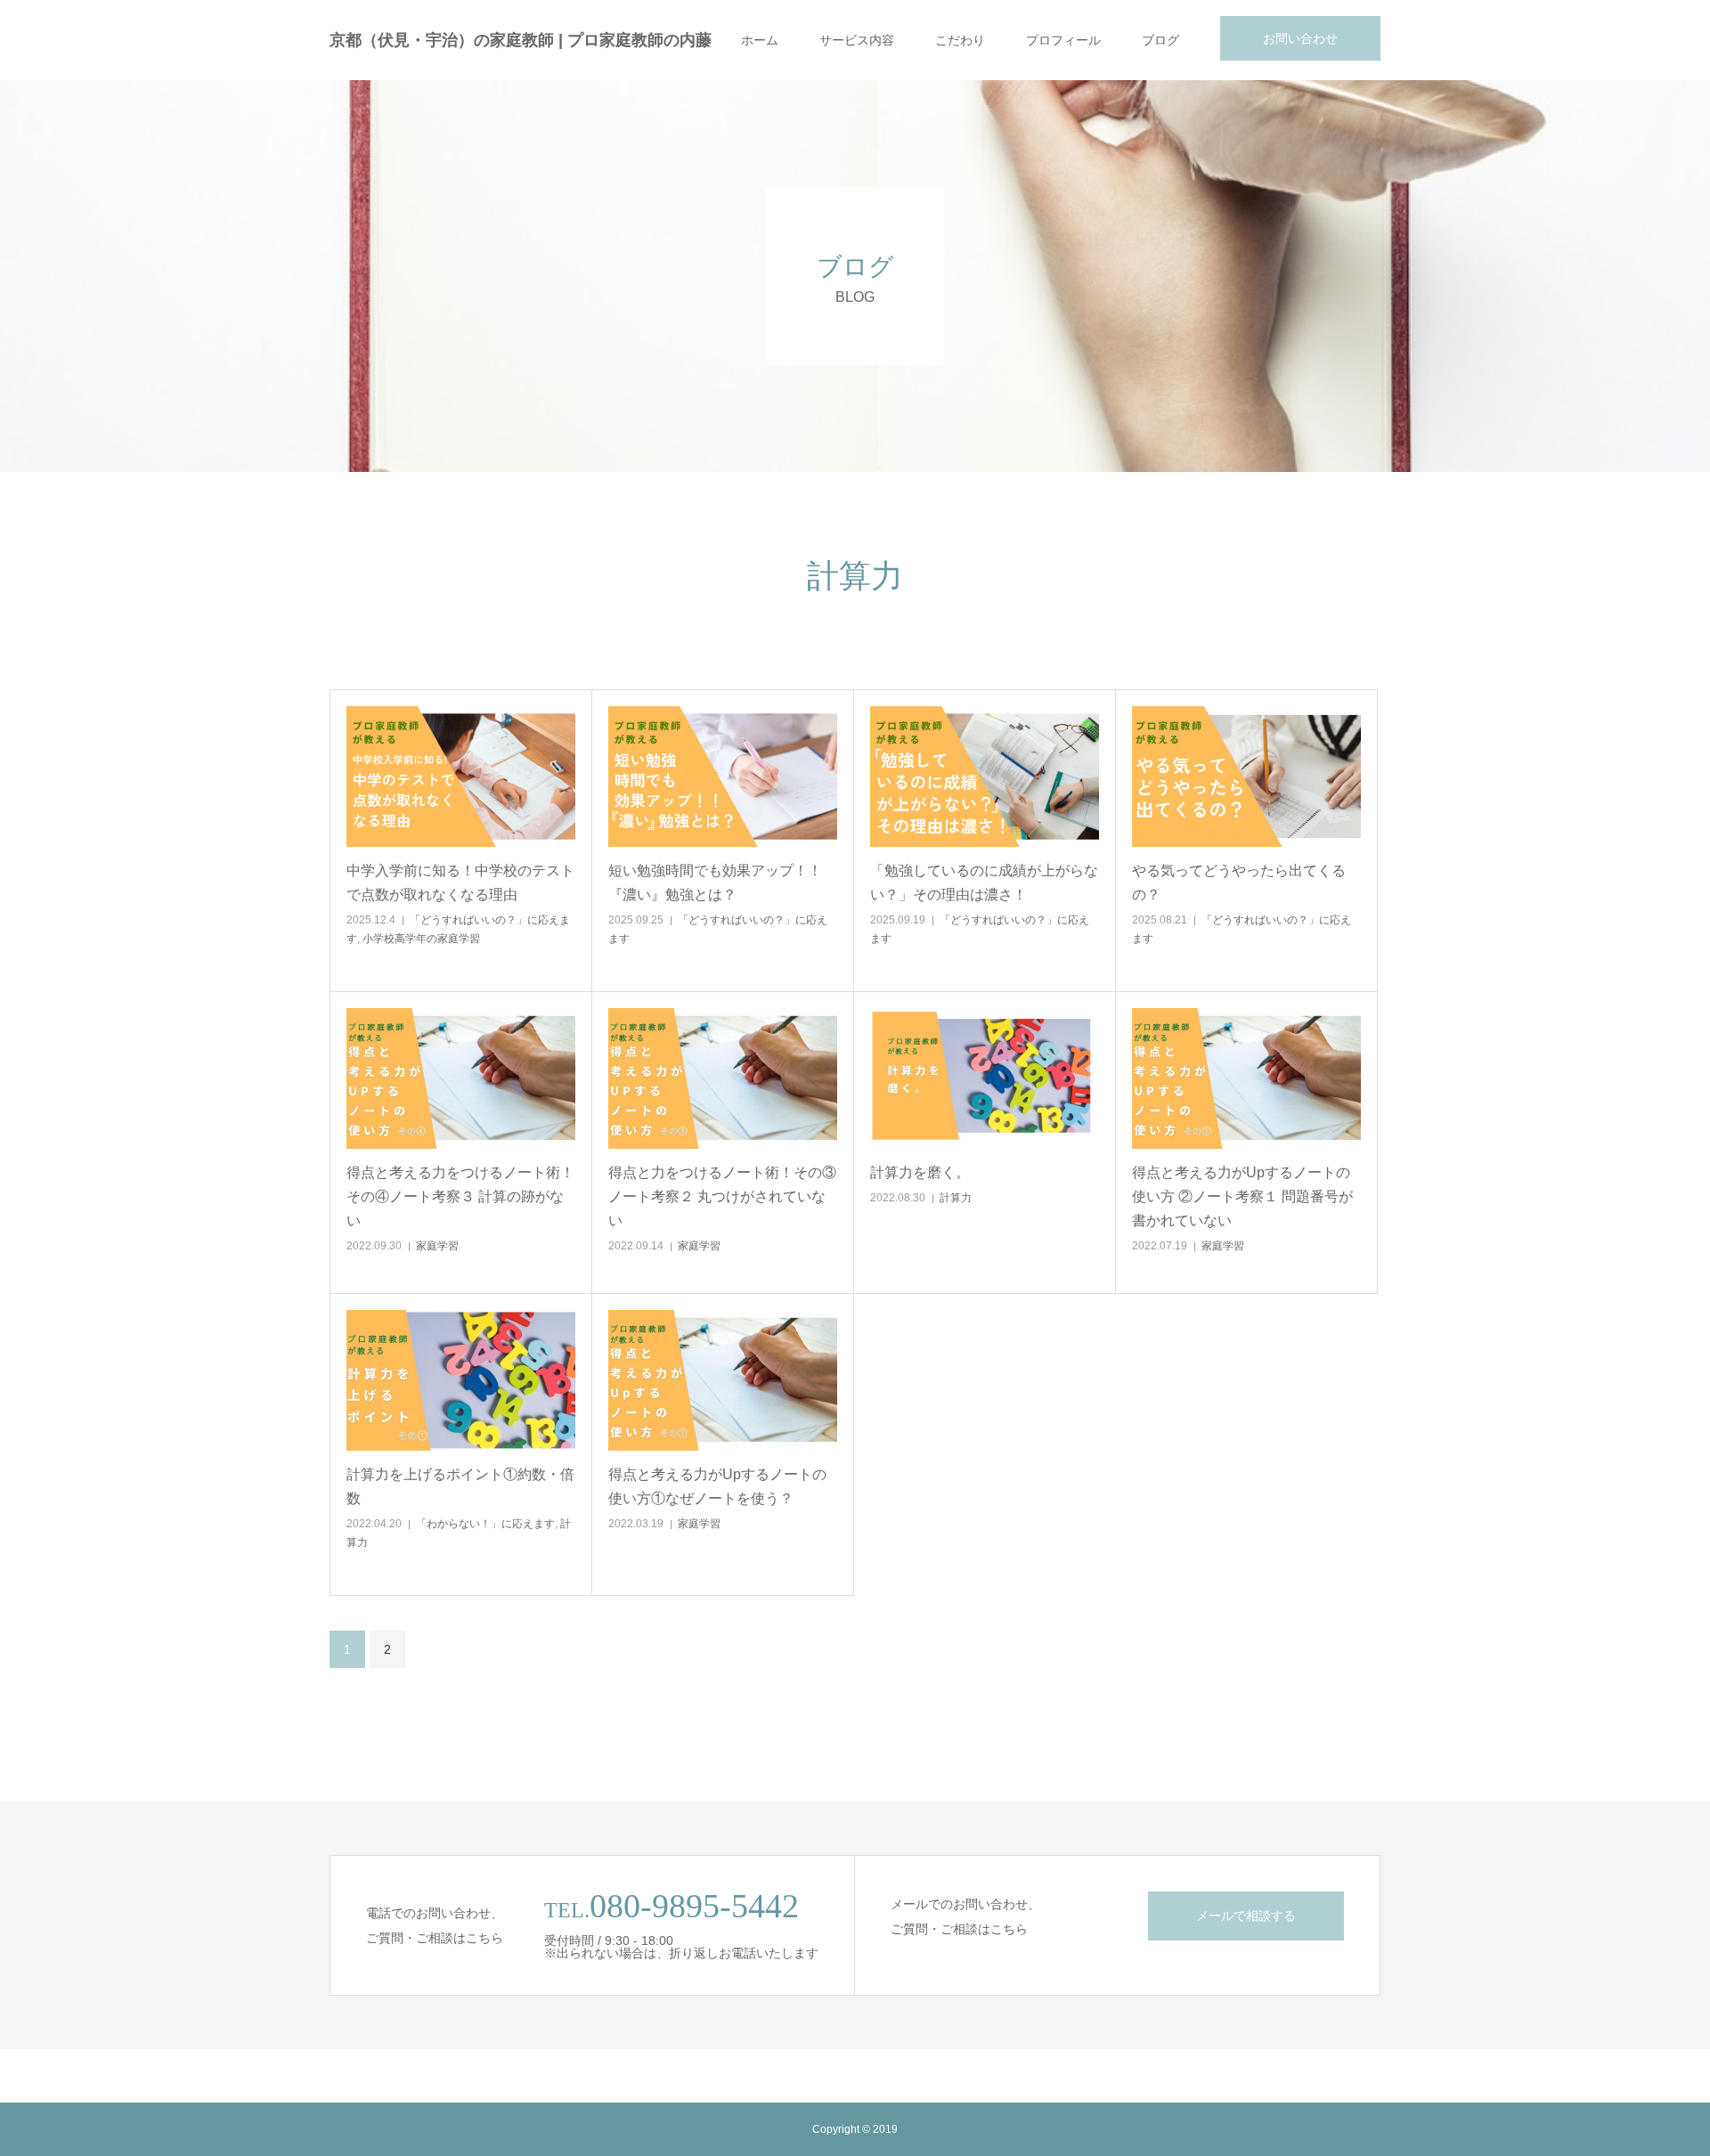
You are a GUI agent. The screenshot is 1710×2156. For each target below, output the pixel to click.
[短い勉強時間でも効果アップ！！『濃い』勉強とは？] (723, 777)
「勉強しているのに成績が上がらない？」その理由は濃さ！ (984, 883)
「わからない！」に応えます (485, 1524)
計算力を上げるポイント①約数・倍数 (460, 1486)
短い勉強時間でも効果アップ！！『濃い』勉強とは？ (715, 883)
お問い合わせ (1300, 38)
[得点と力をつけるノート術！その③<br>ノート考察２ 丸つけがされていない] (723, 1078)
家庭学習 (437, 1246)
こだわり (960, 40)
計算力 (956, 1198)
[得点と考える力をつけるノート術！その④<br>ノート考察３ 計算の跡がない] (461, 1078)
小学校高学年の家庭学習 (421, 939)
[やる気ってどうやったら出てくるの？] (1246, 777)
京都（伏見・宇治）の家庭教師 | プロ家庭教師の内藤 (521, 40)
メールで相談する (1246, 1916)
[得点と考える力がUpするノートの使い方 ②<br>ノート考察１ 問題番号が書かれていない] (1246, 1078)
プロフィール (1063, 40)
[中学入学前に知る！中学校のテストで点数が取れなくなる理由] (461, 777)
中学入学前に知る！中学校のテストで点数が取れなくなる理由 (460, 883)
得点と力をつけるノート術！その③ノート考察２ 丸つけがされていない (722, 1196)
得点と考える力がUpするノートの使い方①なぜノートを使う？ (717, 1486)
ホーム (760, 40)
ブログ (1160, 40)
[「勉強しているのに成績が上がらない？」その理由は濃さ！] (985, 777)
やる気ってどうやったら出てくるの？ (1239, 883)
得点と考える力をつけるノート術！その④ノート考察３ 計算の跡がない (460, 1196)
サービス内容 (857, 40)
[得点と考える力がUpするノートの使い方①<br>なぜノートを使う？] (723, 1380)
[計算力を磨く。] (985, 1078)
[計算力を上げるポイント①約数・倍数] (461, 1380)
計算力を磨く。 (920, 1172)
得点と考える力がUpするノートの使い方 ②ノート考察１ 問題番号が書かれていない (1242, 1196)
